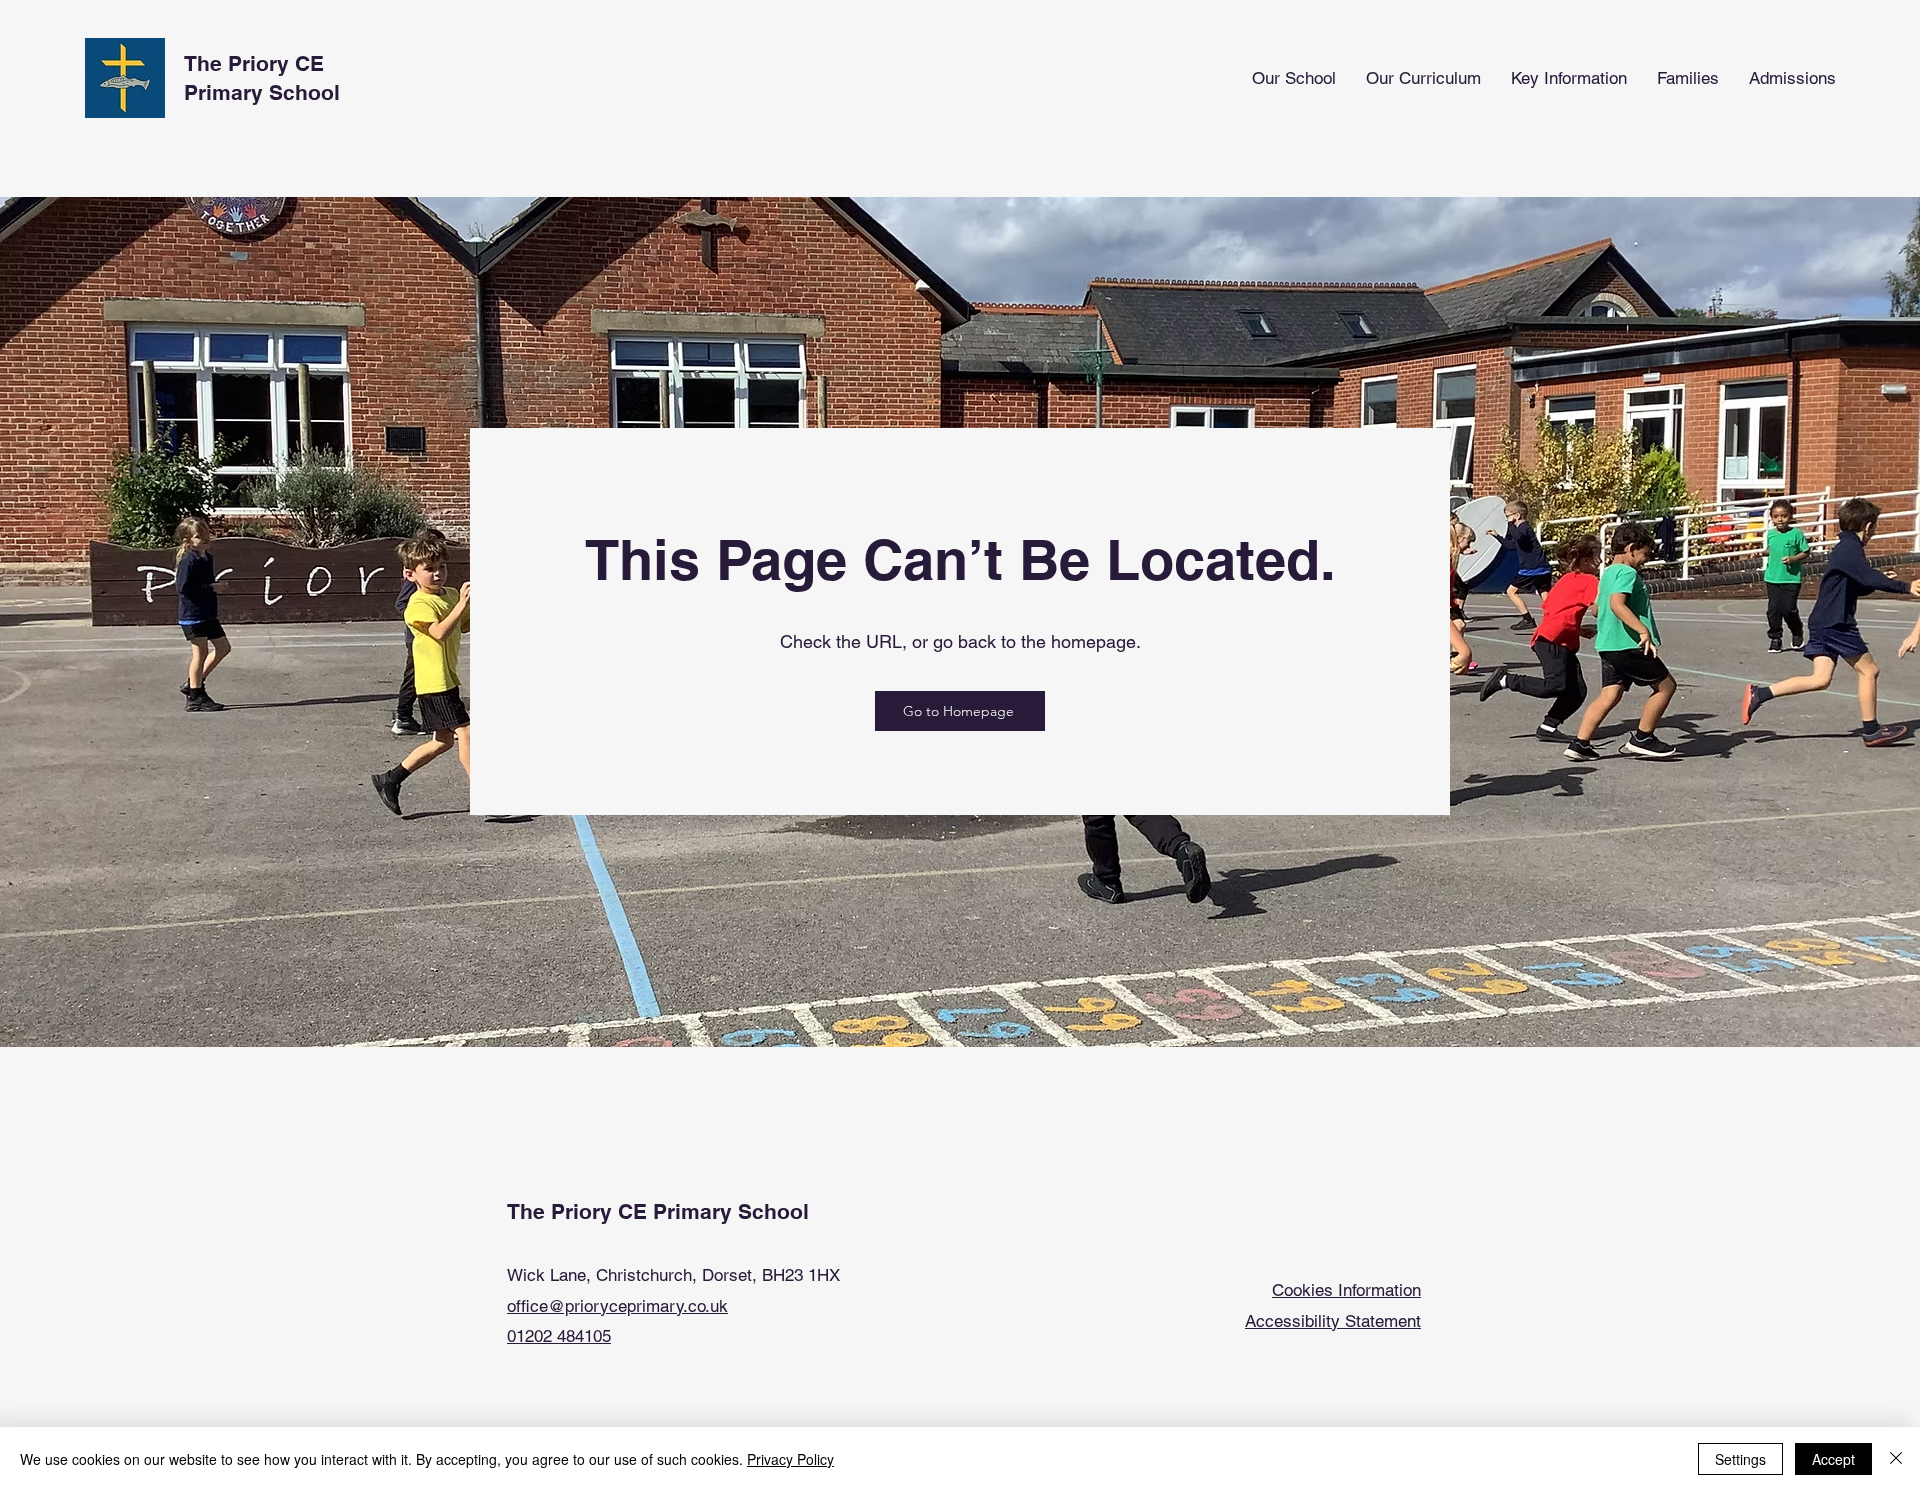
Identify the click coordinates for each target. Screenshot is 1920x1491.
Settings (1740, 1459)
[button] (1294, 78)
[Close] (1896, 1459)
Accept (1833, 1459)
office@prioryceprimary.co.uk (617, 1306)
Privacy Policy (790, 1459)
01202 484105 (559, 1336)
